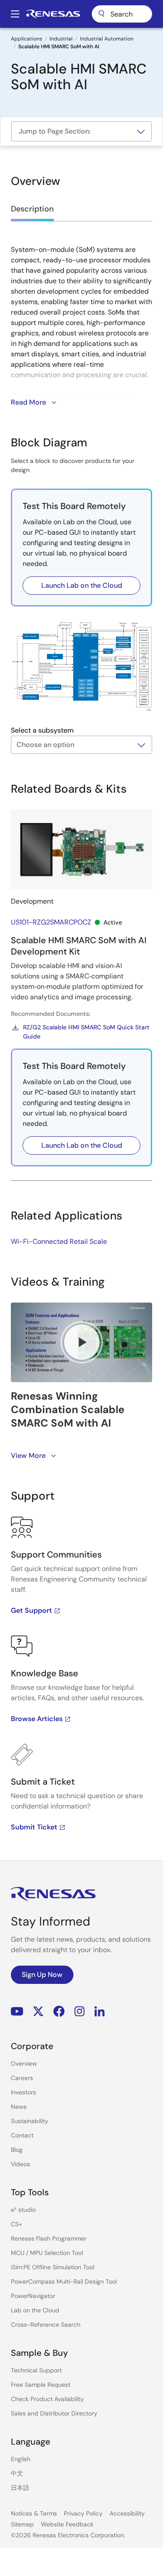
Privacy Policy (83, 2513)
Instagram (80, 2012)
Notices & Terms (34, 2513)
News (19, 2107)
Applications (27, 39)
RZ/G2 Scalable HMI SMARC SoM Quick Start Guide (86, 1032)
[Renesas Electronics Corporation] (53, 14)
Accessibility (127, 2513)
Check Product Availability (47, 2399)
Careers (22, 2078)
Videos (20, 2164)
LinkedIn (100, 2012)
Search (122, 14)
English (21, 2459)
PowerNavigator (33, 2296)
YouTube (17, 2012)
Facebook (59, 2012)
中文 (17, 2473)
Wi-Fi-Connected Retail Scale (59, 1241)
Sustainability (30, 2121)
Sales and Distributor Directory (54, 2413)
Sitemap (22, 2524)
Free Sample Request (41, 2385)
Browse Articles (37, 1719)
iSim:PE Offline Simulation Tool (53, 2267)
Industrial (61, 39)
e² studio (23, 2210)
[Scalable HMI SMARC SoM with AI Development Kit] (81, 849)
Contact (22, 2135)
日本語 (20, 2488)
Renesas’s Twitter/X (38, 2012)
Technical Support (36, 2370)
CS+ (17, 2224)
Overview (24, 2063)
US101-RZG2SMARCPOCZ (51, 922)
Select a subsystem (42, 730)
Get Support (32, 1610)
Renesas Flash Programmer (49, 2238)
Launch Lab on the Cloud (82, 585)
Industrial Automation (107, 39)
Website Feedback (67, 2524)
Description (32, 209)
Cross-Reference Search (46, 2325)
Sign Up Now (42, 1975)
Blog (17, 2150)
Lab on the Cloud (35, 2310)
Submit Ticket (34, 1827)
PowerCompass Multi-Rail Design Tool (64, 2281)
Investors (23, 2092)
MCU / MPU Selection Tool (47, 2253)
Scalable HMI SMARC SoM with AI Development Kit (79, 946)
